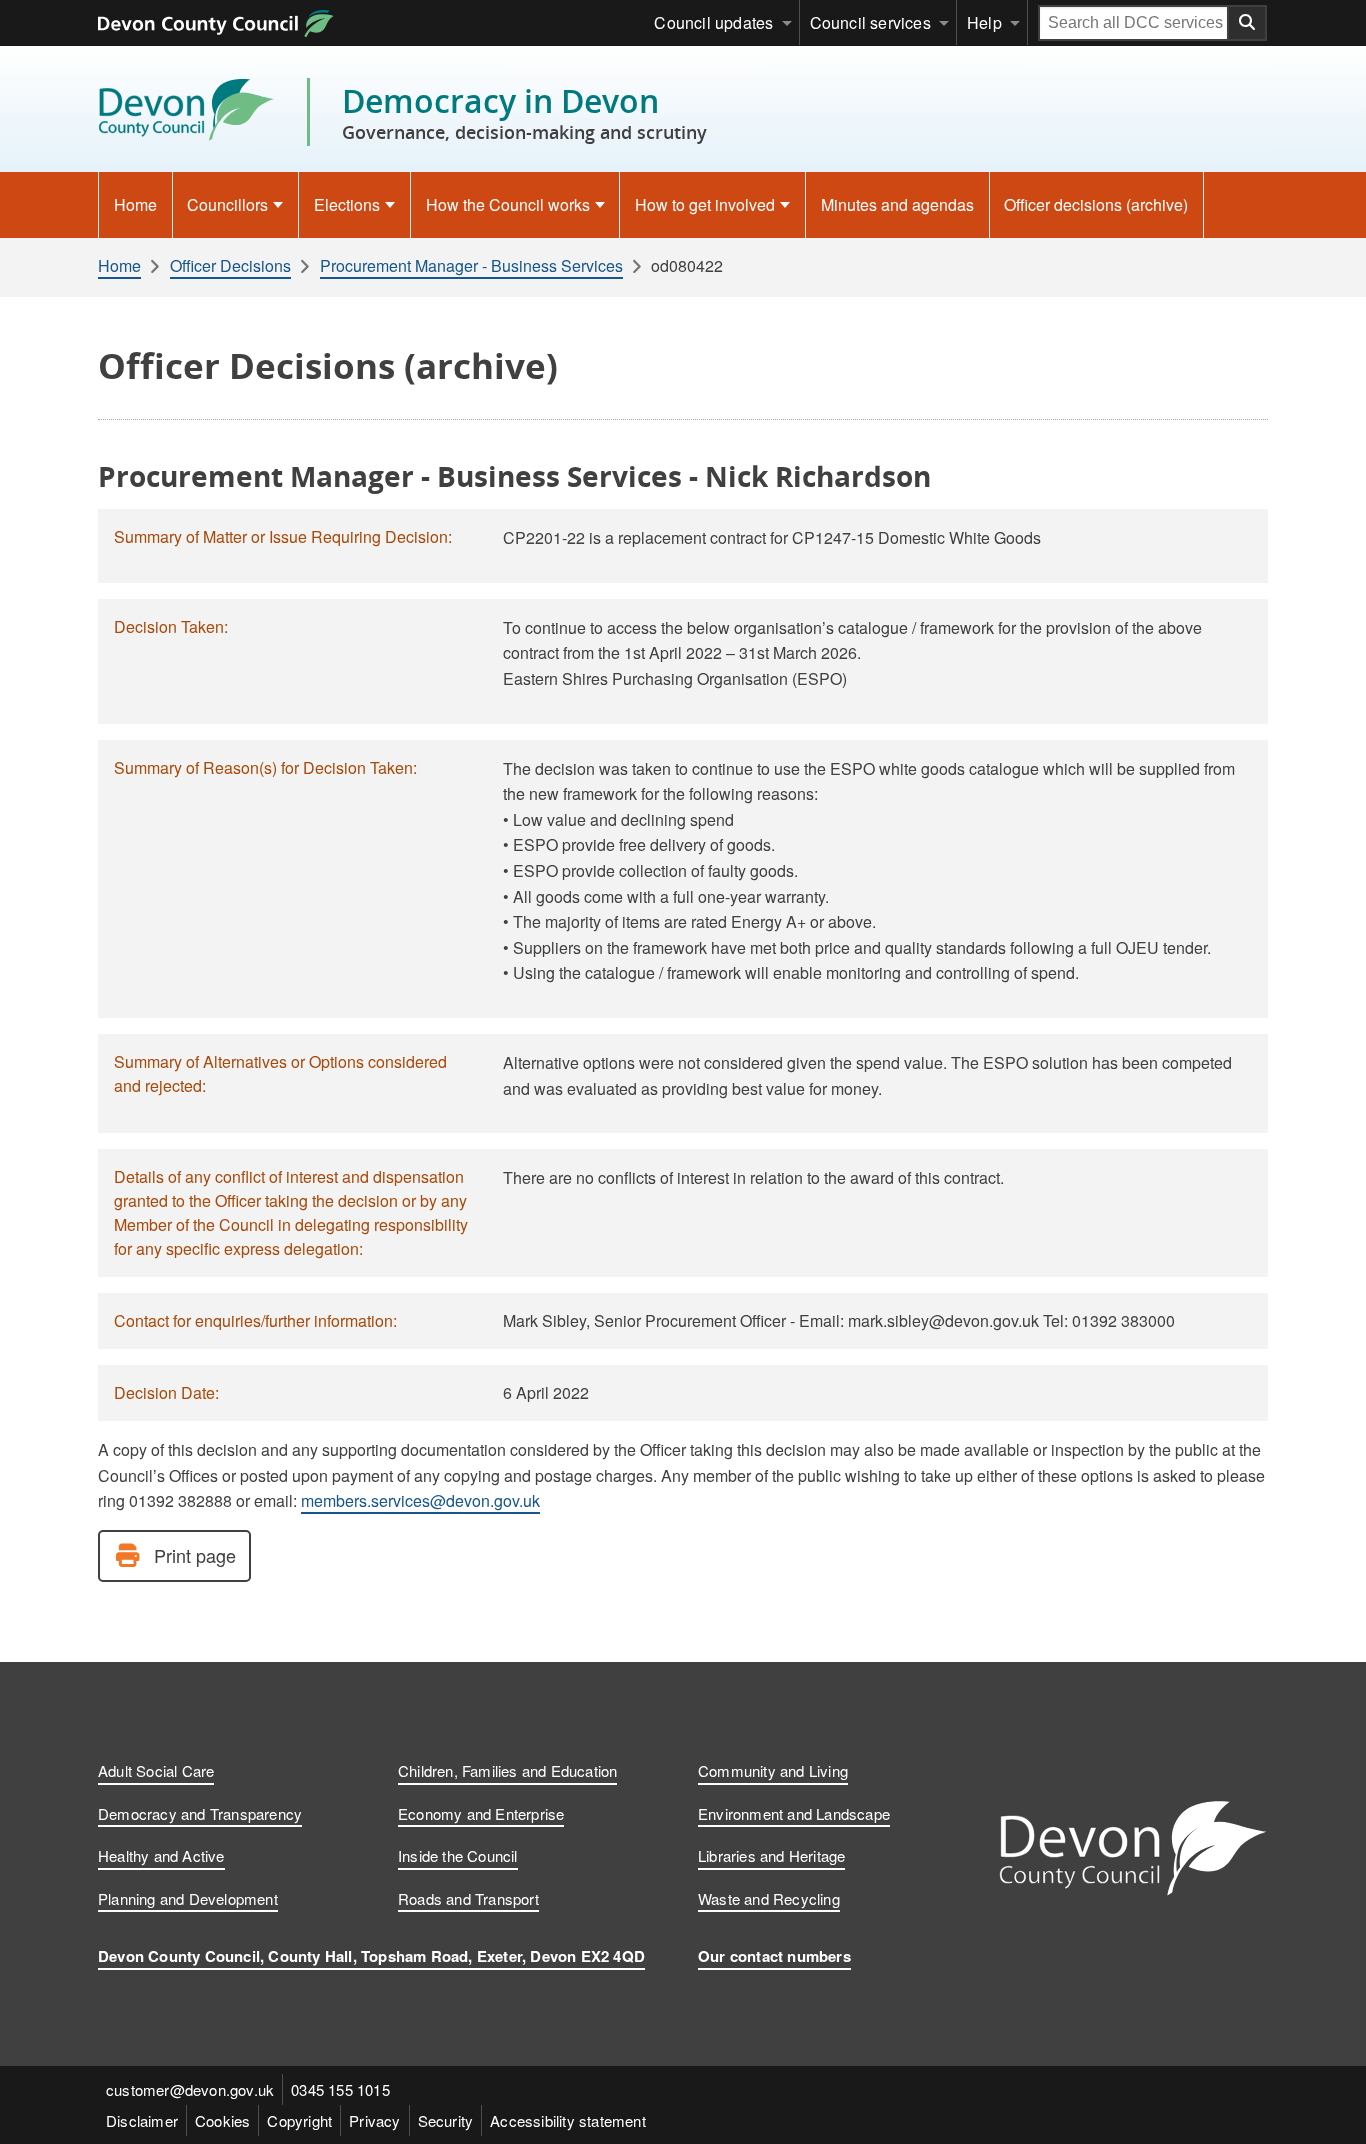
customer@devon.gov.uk (190, 2089)
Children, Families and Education (507, 1770)
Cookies (222, 2120)
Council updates (713, 22)
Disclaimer (142, 2120)
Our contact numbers (774, 1956)
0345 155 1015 (340, 2089)
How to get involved (705, 204)
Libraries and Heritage (771, 1855)
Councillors (227, 204)
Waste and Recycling (769, 1898)
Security (446, 2120)
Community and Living (773, 1770)
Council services (870, 22)
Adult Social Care (156, 1770)
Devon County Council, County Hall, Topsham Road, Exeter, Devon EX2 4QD (371, 1956)
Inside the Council (458, 1855)
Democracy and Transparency (200, 1813)
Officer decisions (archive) (1096, 204)
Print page (195, 1555)
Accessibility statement (568, 2120)
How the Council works (508, 204)
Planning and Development (188, 1898)
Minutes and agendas (897, 204)
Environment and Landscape (794, 1813)
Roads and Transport (468, 1898)
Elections (347, 204)
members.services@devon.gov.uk (420, 1500)
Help (984, 22)
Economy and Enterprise (481, 1813)
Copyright (299, 2120)
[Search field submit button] (1248, 23)
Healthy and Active (161, 1855)
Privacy (374, 2120)
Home (135, 204)
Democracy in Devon (524, 112)
